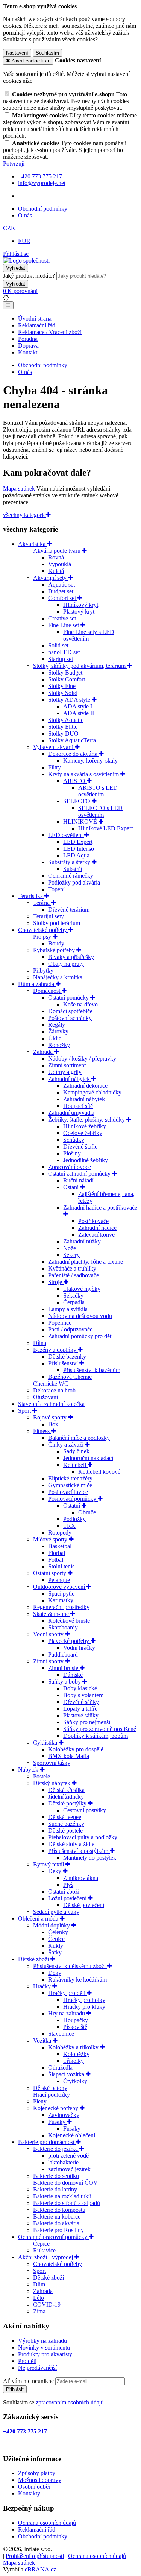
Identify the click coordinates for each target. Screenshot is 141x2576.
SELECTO (77, 801)
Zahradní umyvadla (71, 1113)
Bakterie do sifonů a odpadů (67, 2203)
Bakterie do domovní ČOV (65, 2183)
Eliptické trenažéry (70, 1478)
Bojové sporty (51, 1417)
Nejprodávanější (37, 2368)
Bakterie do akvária (56, 2223)
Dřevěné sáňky (81, 1702)
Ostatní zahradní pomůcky (80, 1174)
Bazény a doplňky (55, 1350)
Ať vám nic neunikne (29, 2381)
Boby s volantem (83, 1695)
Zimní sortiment (67, 1065)
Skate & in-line (52, 1614)
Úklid (55, 1038)
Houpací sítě (78, 1106)
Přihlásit (15, 2389)
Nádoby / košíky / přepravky (82, 1059)
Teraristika (31, 896)
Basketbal (60, 1546)
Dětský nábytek (52, 1783)
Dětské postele (65, 1831)
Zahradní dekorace (85, 1086)
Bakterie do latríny (55, 2189)
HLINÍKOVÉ (81, 821)
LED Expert (78, 842)
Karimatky (61, 1600)
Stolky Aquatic (66, 720)
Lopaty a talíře (80, 1709)
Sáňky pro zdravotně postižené (100, 1729)
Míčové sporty (51, 1539)
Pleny (40, 2101)
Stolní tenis (61, 1566)
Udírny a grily (65, 1072)
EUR (24, 241)
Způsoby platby (37, 2473)
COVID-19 (47, 2305)
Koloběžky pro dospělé (76, 1749)
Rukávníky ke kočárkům (77, 1979)
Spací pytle (61, 1593)
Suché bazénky (66, 1824)
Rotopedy (60, 1533)
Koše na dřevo (80, 1004)
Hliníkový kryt (81, 605)
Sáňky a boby (65, 1682)
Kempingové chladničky (92, 1092)
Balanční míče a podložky (79, 1438)
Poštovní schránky (70, 1018)
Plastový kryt (79, 612)
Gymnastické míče (70, 1485)
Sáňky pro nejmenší (87, 1722)
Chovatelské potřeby (43, 930)
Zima (39, 2311)
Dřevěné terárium (69, 910)
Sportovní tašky (52, 1763)
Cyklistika (46, 1742)
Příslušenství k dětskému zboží (70, 1966)
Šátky (55, 1952)
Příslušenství (64, 1363)
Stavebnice (61, 2034)
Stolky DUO (63, 733)
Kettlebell (75, 1465)
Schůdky (74, 1140)
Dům (39, 2284)
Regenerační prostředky (61, 1607)
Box (53, 1424)
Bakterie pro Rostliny (58, 2230)
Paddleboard (63, 1654)
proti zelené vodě (68, 2156)
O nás (25, 215)
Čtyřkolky (75, 2081)
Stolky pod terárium (57, 923)
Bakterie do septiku (56, 2176)
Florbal (57, 1553)
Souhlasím (47, 53)
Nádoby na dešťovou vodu (80, 1316)
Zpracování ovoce (70, 1167)
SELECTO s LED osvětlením (100, 811)
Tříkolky (74, 2061)
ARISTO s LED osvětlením (98, 791)
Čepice (56, 1939)
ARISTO (75, 781)
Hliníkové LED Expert (105, 828)
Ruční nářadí (78, 1180)
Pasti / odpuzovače (70, 1329)
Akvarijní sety (51, 578)
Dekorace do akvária (74, 754)
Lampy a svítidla (68, 1309)
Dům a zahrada (37, 984)
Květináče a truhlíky (72, 1268)
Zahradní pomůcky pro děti (80, 1336)
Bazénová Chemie (70, 1377)
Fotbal (56, 1560)
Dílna (40, 1343)
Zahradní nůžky (82, 1241)
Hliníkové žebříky (85, 1126)
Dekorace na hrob (54, 1390)
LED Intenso (79, 849)
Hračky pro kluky (84, 2007)
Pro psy (43, 937)
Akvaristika (33, 544)
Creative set (62, 618)
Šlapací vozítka (67, 2074)
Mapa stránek (19, 489)
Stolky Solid (63, 693)
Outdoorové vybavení (60, 1587)
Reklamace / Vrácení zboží (50, 332)
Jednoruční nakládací (88, 1458)
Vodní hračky (79, 1648)
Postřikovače (93, 1221)
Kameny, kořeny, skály (90, 761)
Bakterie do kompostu (59, 2210)
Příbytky (43, 970)
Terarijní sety (49, 916)
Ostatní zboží (64, 1891)
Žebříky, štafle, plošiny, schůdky (87, 1119)
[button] (9, 228)
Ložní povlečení (68, 1898)
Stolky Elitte (63, 727)
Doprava (28, 346)
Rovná (56, 557)
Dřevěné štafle (80, 1147)
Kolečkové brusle (69, 1621)
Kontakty (29, 2493)
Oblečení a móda (39, 1919)
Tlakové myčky (82, 1289)
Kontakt (28, 352)
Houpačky (76, 2020)
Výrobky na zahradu (42, 2341)
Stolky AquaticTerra (72, 740)
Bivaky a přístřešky (71, 957)
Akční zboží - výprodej (46, 2257)
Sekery (71, 1255)
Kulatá (56, 571)
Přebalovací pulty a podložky (83, 1837)
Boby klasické (80, 1688)
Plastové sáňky (81, 1715)
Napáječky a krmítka (58, 977)
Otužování (45, 1397)
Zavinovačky (64, 2115)
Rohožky (59, 1045)
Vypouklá (60, 564)
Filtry (55, 767)
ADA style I (78, 706)
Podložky (74, 1519)
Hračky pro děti (67, 1993)
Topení (56, 889)
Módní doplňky (52, 1925)
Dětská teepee (65, 1817)
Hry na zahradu (67, 2013)
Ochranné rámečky (71, 876)
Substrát (73, 869)
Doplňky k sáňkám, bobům (96, 1736)
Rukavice (44, 2250)
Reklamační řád (37, 325)
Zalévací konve (96, 1235)
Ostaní (72, 1187)
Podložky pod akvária (74, 882)
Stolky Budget (65, 672)
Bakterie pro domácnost (47, 2142)
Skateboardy (63, 1627)
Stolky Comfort (67, 679)
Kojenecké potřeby (56, 2108)
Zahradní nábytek (70, 1079)
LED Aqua (76, 855)
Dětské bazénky (67, 1356)
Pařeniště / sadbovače (74, 1275)
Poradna (28, 339)
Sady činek (76, 1451)
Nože (70, 1248)
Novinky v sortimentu (44, 2347)
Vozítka (43, 2040)
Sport (25, 1411)
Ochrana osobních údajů (47, 2523)
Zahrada (44, 1052)
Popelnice (60, 1323)
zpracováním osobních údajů (70, 2402)
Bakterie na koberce (57, 2217)
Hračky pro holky (84, 2000)
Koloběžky (76, 2054)
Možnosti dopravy (40, 2480)
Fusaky (58, 2122)
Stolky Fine (62, 686)
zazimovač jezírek (69, 2169)
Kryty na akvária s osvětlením (84, 774)
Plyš (68, 1885)
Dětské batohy (50, 2088)
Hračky (43, 1986)
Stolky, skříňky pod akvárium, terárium (80, 666)
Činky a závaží (67, 1445)
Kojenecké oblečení (72, 2135)
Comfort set (63, 598)
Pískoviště (75, 2027)
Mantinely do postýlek (90, 1858)
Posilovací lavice (68, 1492)
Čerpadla (74, 1302)
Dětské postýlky (68, 1803)
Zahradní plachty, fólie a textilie (86, 1262)
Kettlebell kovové (99, 1472)
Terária (42, 903)
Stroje (56, 1282)
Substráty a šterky (70, 862)
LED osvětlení (66, 835)
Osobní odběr (34, 2487)
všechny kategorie (24, 515)
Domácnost (47, 991)
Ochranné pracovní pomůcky (53, 2237)
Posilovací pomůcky (73, 1499)
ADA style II (79, 713)
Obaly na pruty (66, 964)
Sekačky (73, 1296)
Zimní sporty (49, 1661)
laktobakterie (63, 2162)
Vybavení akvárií (54, 747)
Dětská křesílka (66, 1790)
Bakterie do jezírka (56, 2149)
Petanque (59, 1580)
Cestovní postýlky (85, 1810)
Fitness (42, 1431)
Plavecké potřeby (69, 1641)
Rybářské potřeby (55, 950)
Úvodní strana (35, 318)
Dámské (73, 1675)
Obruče (87, 1512)
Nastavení (17, 53)
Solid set (58, 645)
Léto (39, 2298)
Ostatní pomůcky (69, 998)
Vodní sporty (49, 1634)
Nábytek (29, 1770)
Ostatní (72, 1505)
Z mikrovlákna (81, 1878)
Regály (57, 1025)
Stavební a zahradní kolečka (51, 1404)
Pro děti (27, 2361)
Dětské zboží (34, 1959)
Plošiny (72, 1153)
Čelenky (58, 1932)
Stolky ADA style (70, 700)
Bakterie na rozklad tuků (62, 2196)
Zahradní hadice (97, 1228)
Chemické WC (51, 1384)
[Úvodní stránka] (26, 261)
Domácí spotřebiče (70, 1011)
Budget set (61, 591)
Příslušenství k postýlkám (79, 1851)
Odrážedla (60, 2068)
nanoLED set (64, 652)
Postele (42, 1776)
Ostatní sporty (50, 1573)
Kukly (56, 1946)
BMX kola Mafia (69, 1756)
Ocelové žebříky (83, 1133)
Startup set (61, 659)
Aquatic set (61, 584)
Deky (55, 1871)
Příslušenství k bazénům (92, 1370)
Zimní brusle (64, 1668)
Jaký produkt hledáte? (29, 276)
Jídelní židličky (66, 1797)
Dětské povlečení (84, 1905)
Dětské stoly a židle (71, 1844)
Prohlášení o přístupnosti (35, 2556)
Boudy (56, 943)
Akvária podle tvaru (58, 551)
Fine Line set (64, 625)
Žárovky (58, 1031)
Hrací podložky (52, 2095)
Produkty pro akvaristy (45, 2354)
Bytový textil (49, 1864)
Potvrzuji (14, 163)
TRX (69, 1526)
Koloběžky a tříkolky (74, 2047)
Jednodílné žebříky (86, 1160)
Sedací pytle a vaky (56, 1912)
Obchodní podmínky (43, 209)
